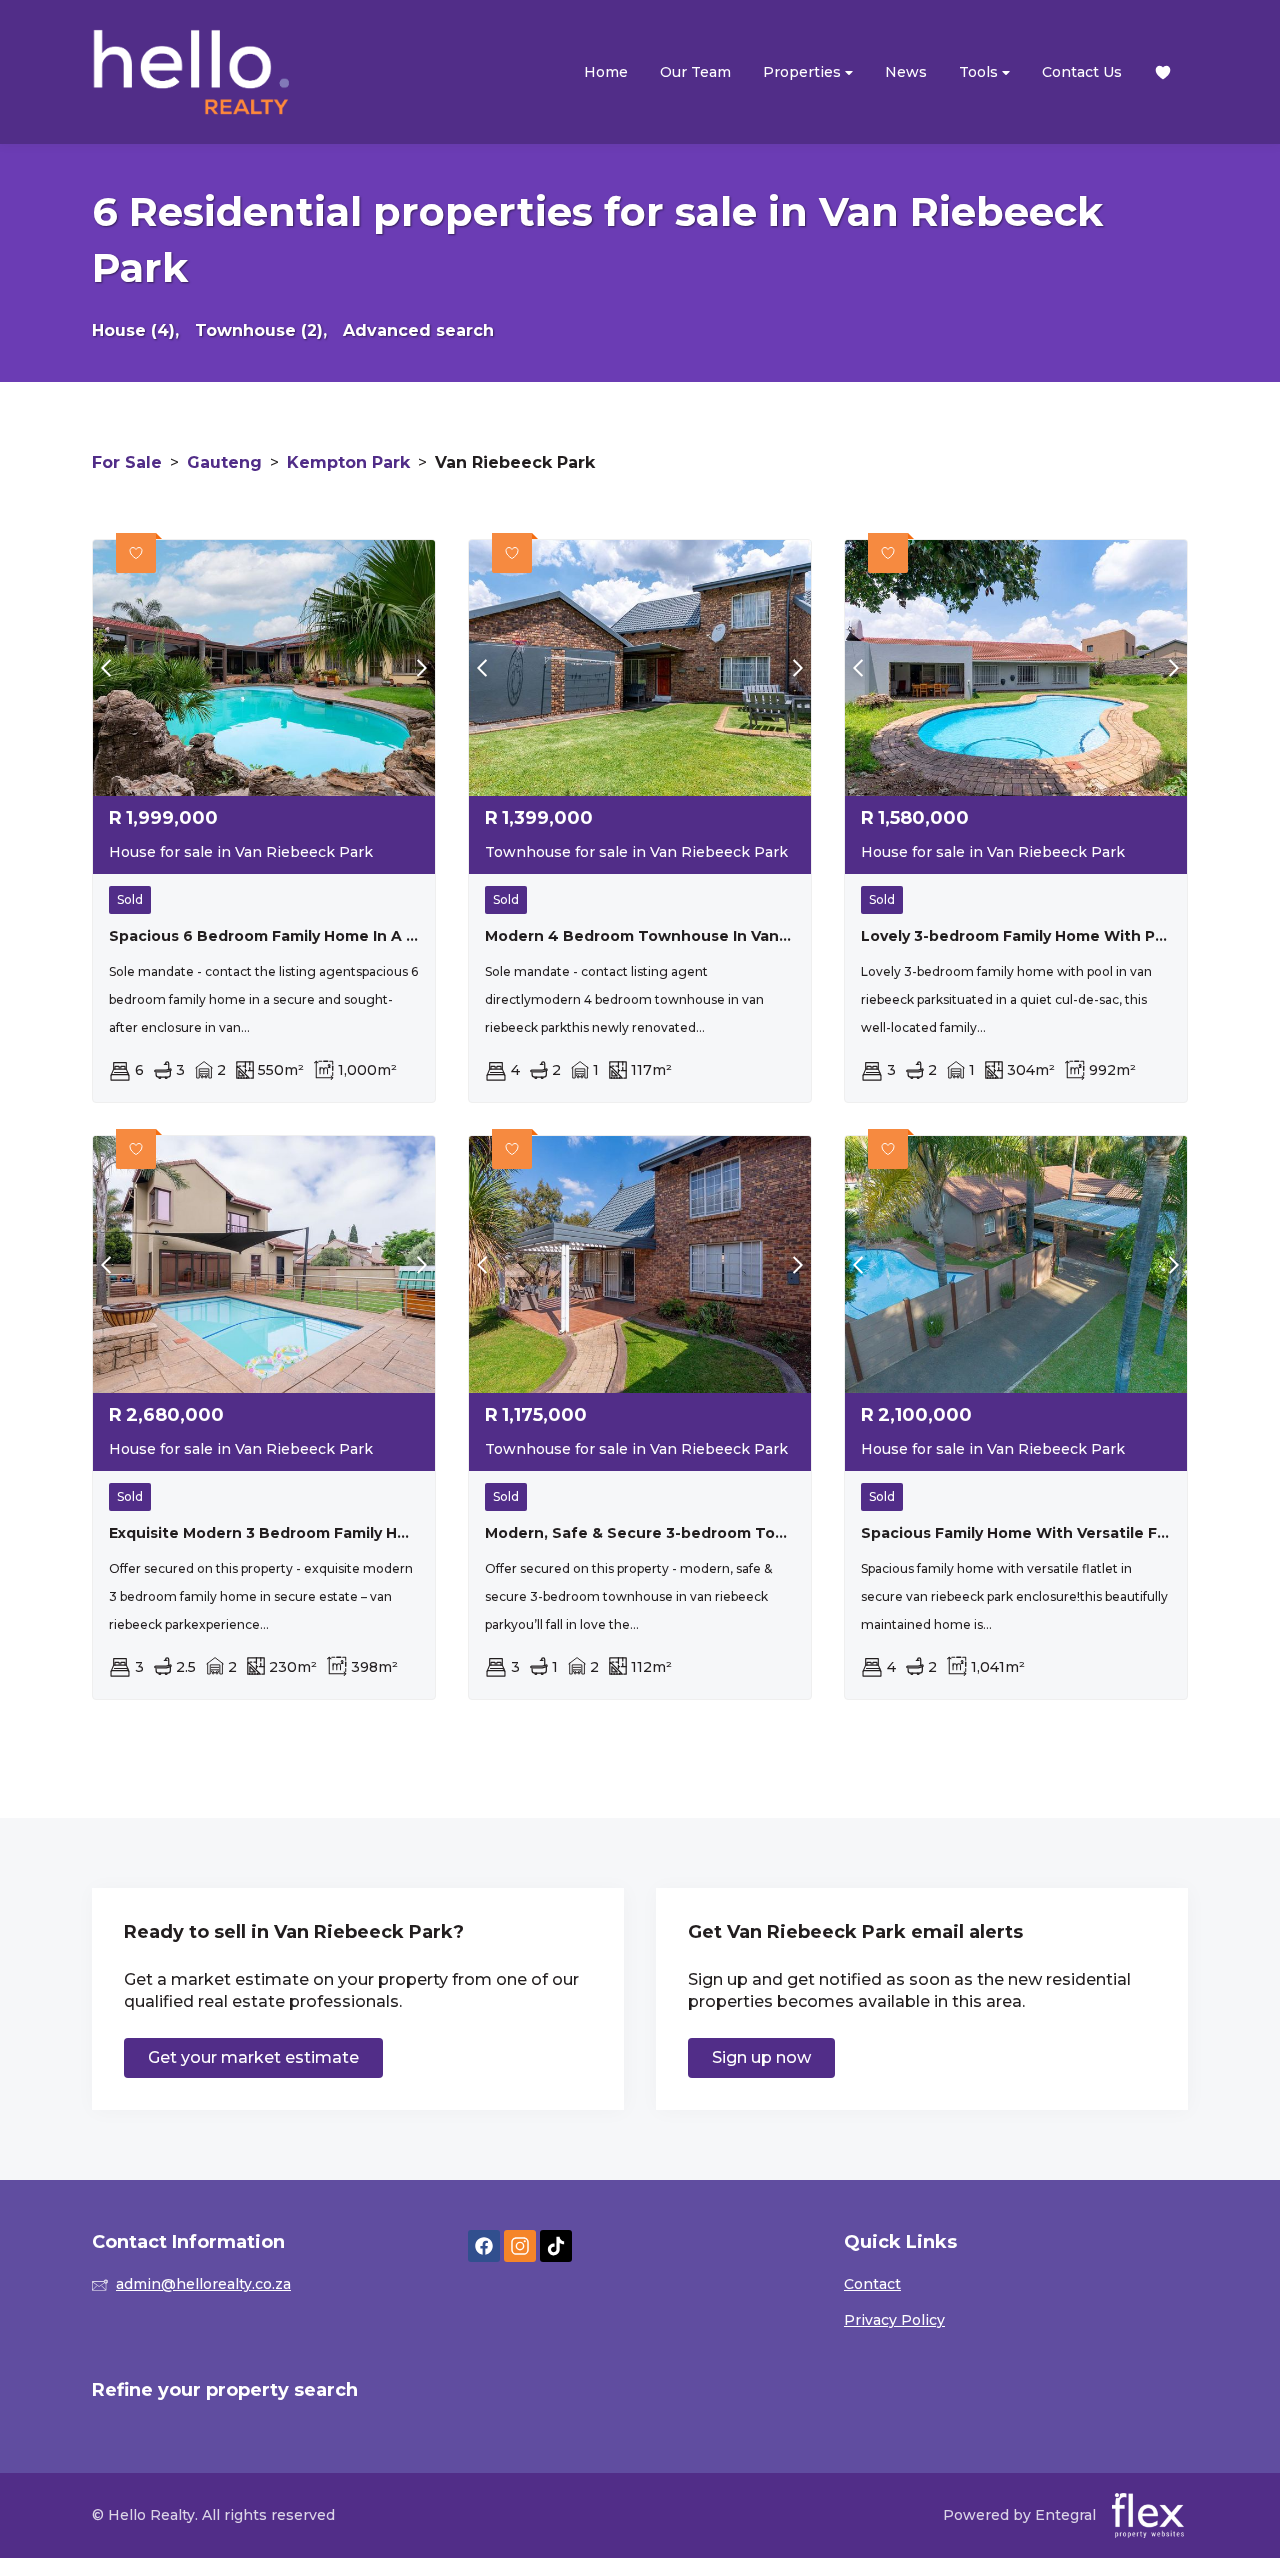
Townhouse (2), (261, 330)
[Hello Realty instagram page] (520, 2246)
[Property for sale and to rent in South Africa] (192, 72)
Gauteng (224, 462)
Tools (980, 72)
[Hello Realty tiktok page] (556, 2246)
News (906, 72)
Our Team (695, 72)
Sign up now (761, 2057)
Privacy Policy (894, 2320)
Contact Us (1082, 72)
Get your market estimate (253, 2057)
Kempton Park (348, 462)
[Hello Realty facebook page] (484, 2246)
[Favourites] (1163, 72)
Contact (872, 2284)
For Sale (127, 462)
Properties (804, 72)
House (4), (135, 330)
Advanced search (418, 330)
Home (606, 72)
